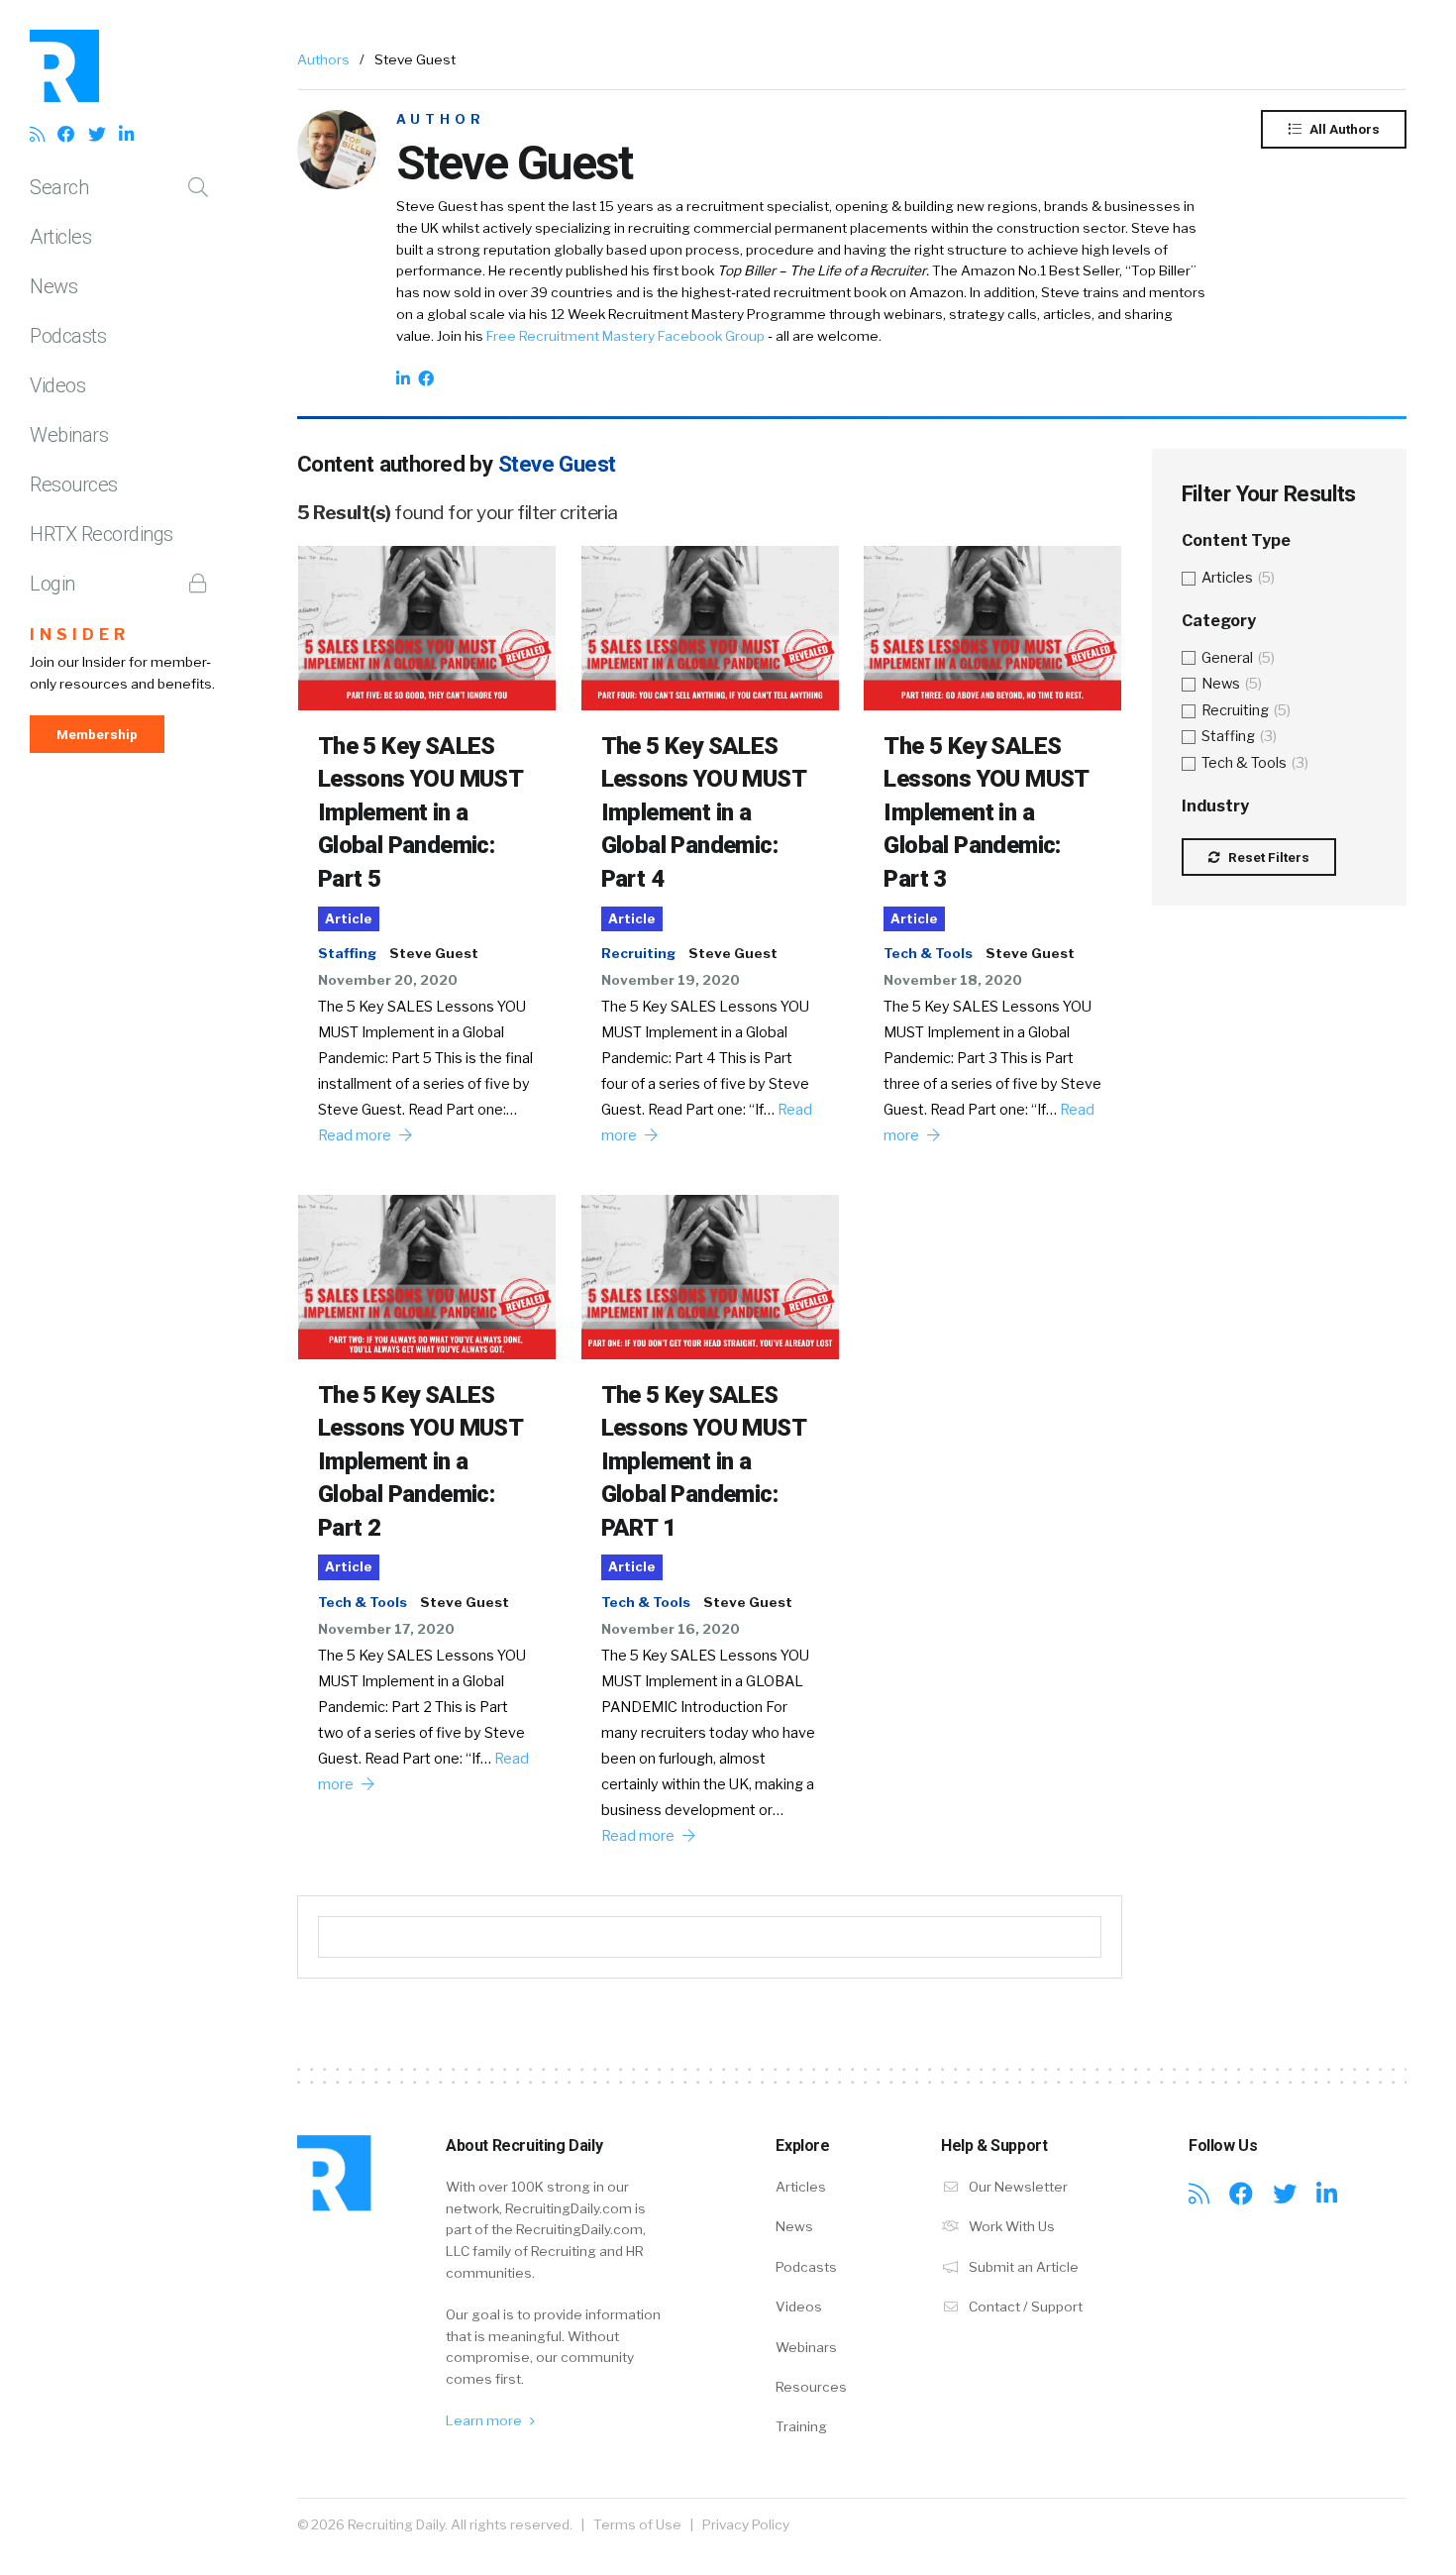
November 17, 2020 (386, 1629)
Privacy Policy (746, 2524)
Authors (323, 59)
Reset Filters (1267, 857)
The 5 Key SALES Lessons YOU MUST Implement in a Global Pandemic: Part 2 (420, 1461)
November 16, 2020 (671, 1629)
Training (801, 2426)
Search (59, 187)
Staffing (347, 953)
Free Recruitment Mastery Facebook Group (625, 336)
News (53, 286)
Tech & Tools (928, 953)
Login (52, 584)
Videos (57, 385)
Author (441, 119)
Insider (80, 635)
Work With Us (1010, 2226)
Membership (97, 734)
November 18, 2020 (953, 980)
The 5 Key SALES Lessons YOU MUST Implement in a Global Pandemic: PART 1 (703, 1461)
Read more (356, 1135)
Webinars (69, 435)
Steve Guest (434, 953)
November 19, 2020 (671, 980)
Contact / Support (1024, 2307)
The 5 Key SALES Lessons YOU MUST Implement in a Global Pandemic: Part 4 (703, 812)
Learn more (485, 2420)
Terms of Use (637, 2524)
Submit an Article (1022, 2267)
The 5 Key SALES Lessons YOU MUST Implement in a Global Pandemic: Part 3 (986, 812)
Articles (60, 237)
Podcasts (68, 336)
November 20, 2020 (388, 980)
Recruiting (638, 953)
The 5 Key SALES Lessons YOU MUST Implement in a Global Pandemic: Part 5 (420, 812)
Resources (74, 484)
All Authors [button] (1343, 129)
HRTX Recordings (102, 534)
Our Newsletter (1017, 2187)
